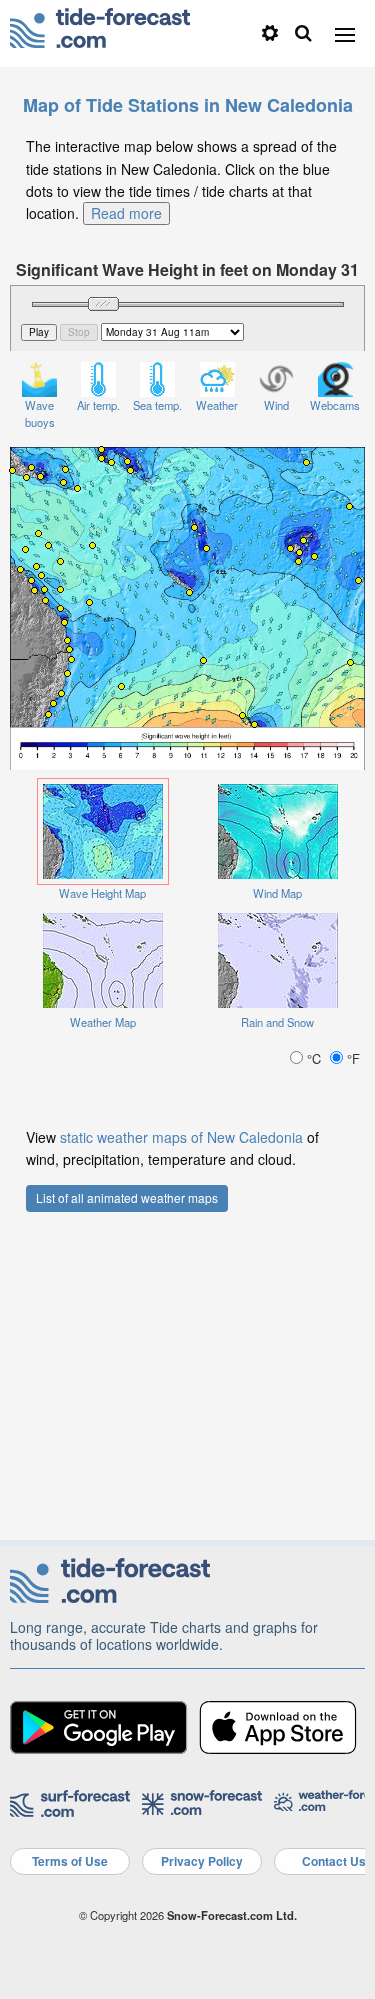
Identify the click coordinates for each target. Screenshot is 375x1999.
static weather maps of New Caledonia (181, 1137)
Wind (276, 405)
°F (351, 1058)
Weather (217, 405)
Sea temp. (157, 405)
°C (314, 1058)
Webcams (335, 405)
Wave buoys (40, 413)
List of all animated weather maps (127, 1197)
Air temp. (98, 405)
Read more (126, 213)
